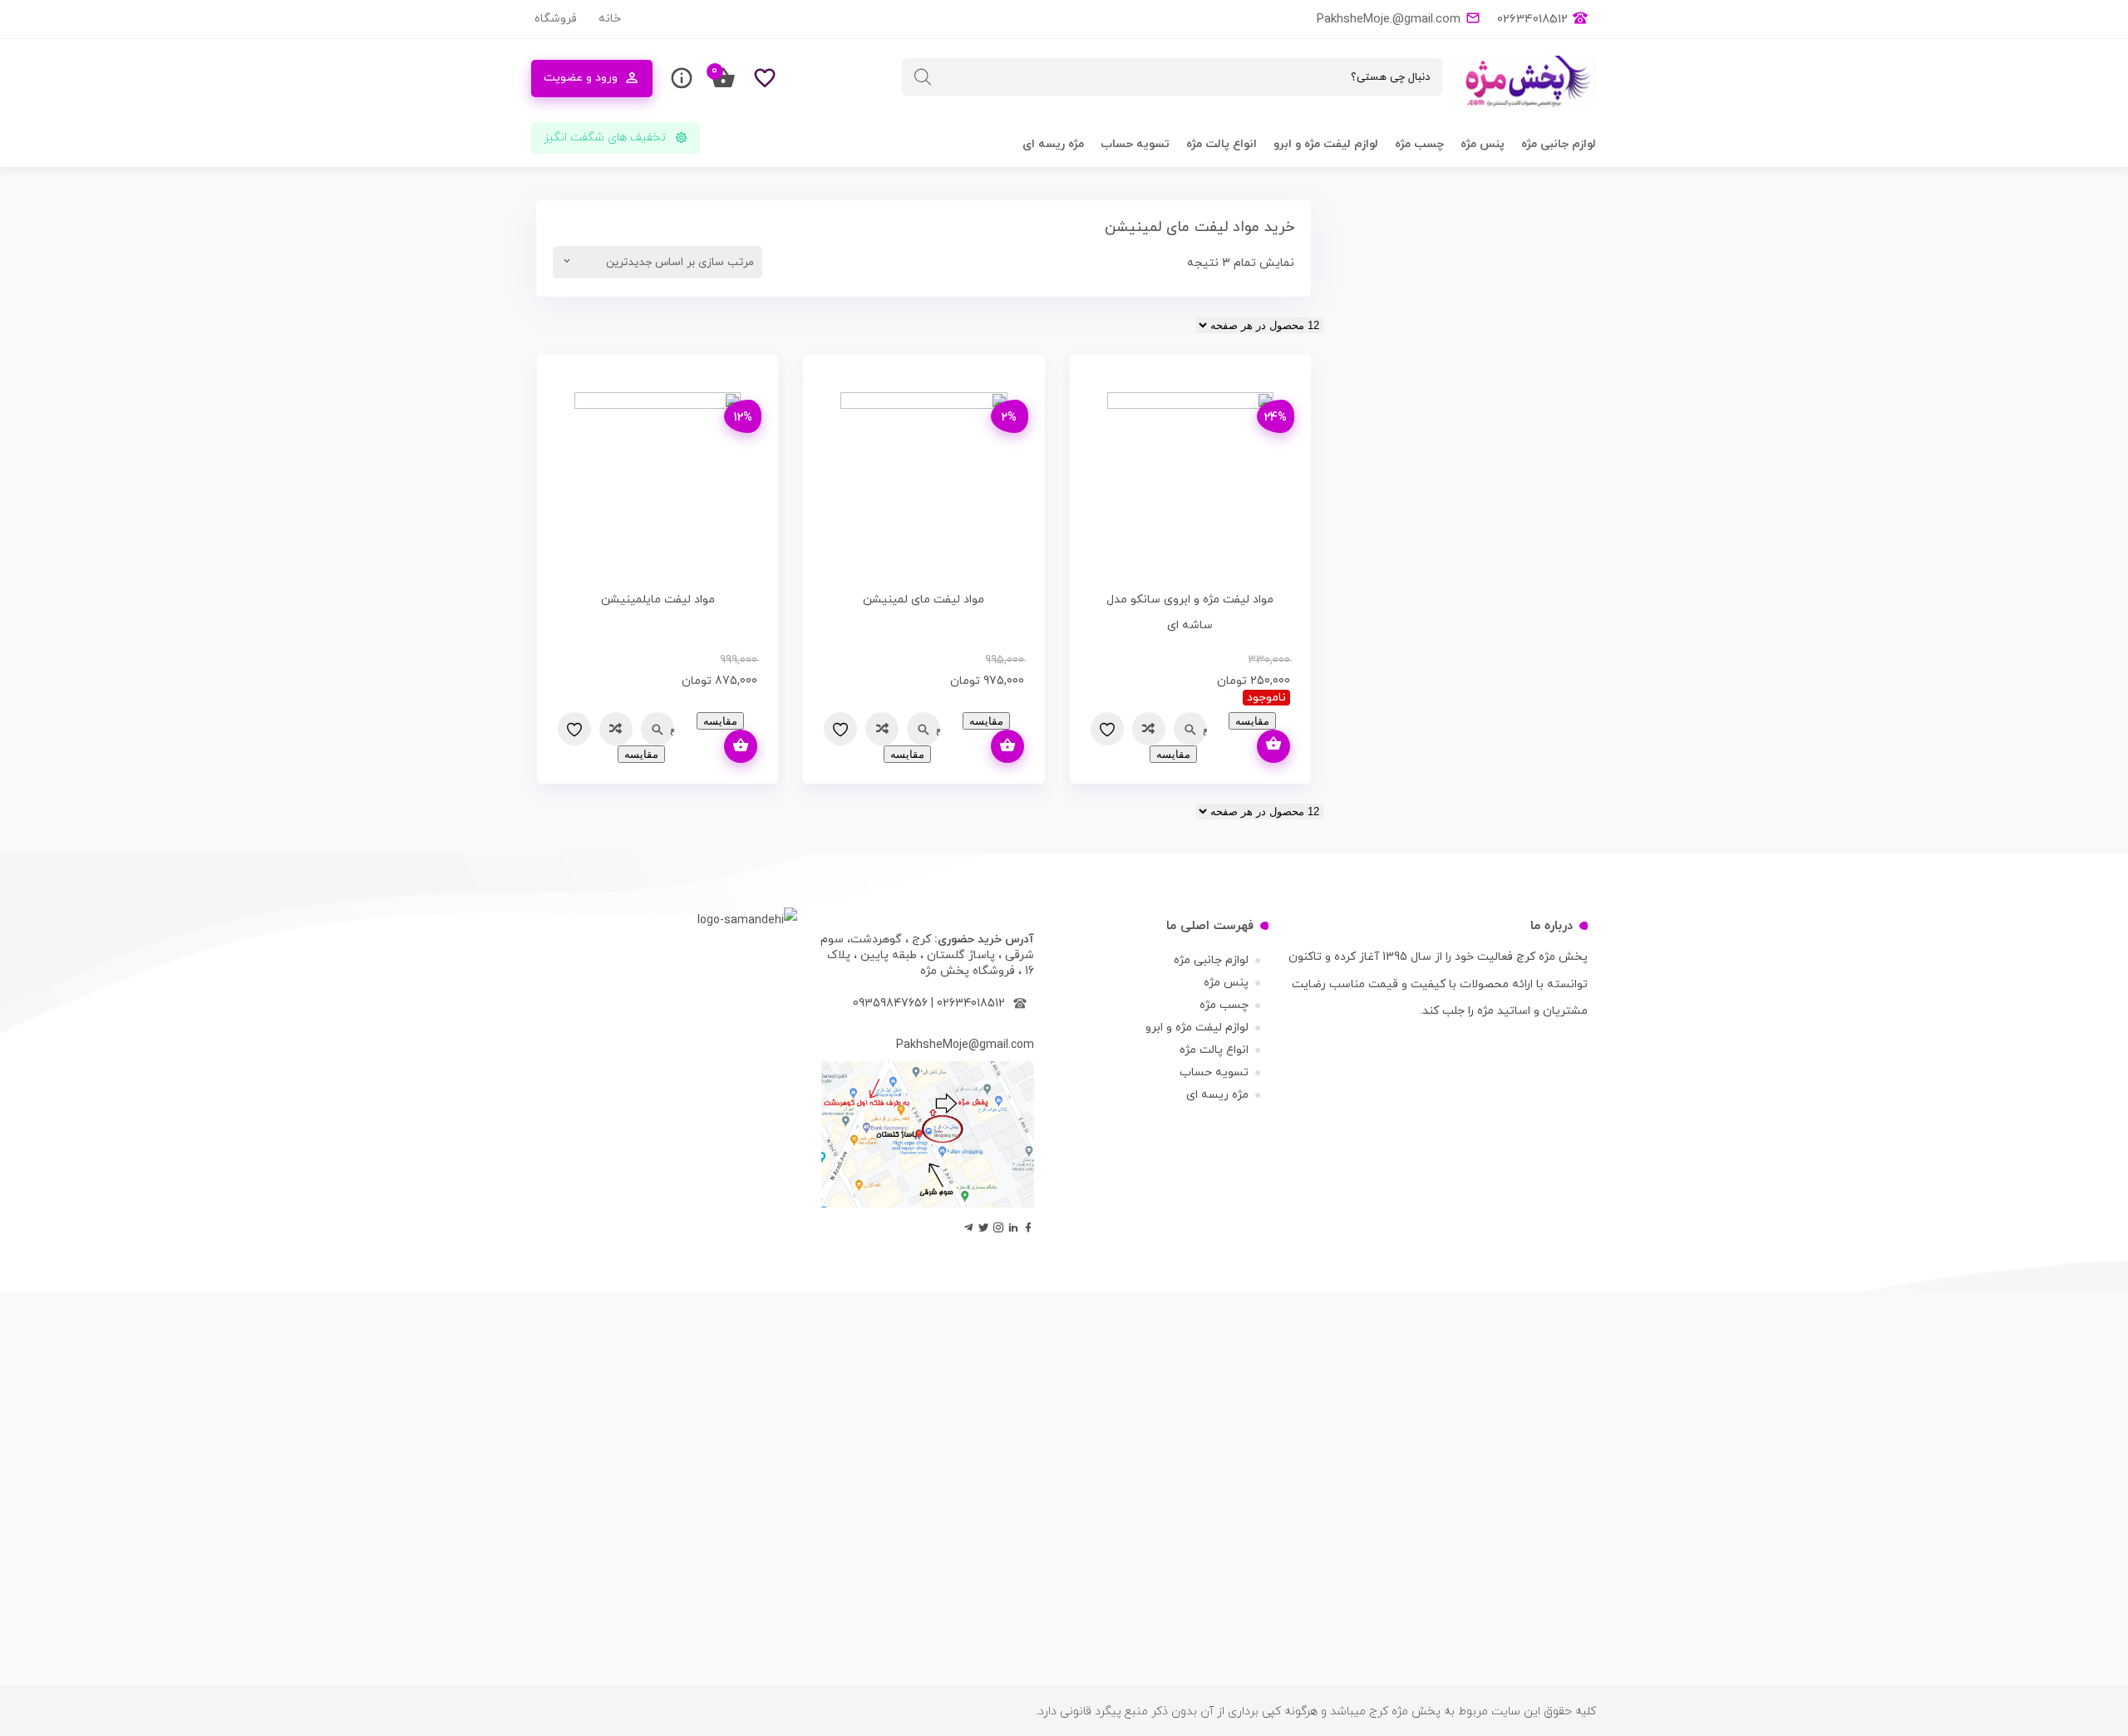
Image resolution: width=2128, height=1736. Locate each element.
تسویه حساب (1135, 144)
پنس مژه (1483, 144)
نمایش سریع (1205, 729)
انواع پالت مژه (1222, 144)
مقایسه (1149, 729)
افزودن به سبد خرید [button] (1007, 746)
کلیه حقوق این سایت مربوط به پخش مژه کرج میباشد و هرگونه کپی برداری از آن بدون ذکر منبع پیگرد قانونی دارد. (1316, 1711)
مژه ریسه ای (1053, 144)
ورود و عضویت (581, 78)
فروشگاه (556, 19)
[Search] (923, 77)
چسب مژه (1419, 144)
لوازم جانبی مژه (1559, 144)
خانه (610, 19)
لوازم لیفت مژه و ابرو (1326, 144)
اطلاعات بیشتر (1273, 746)
